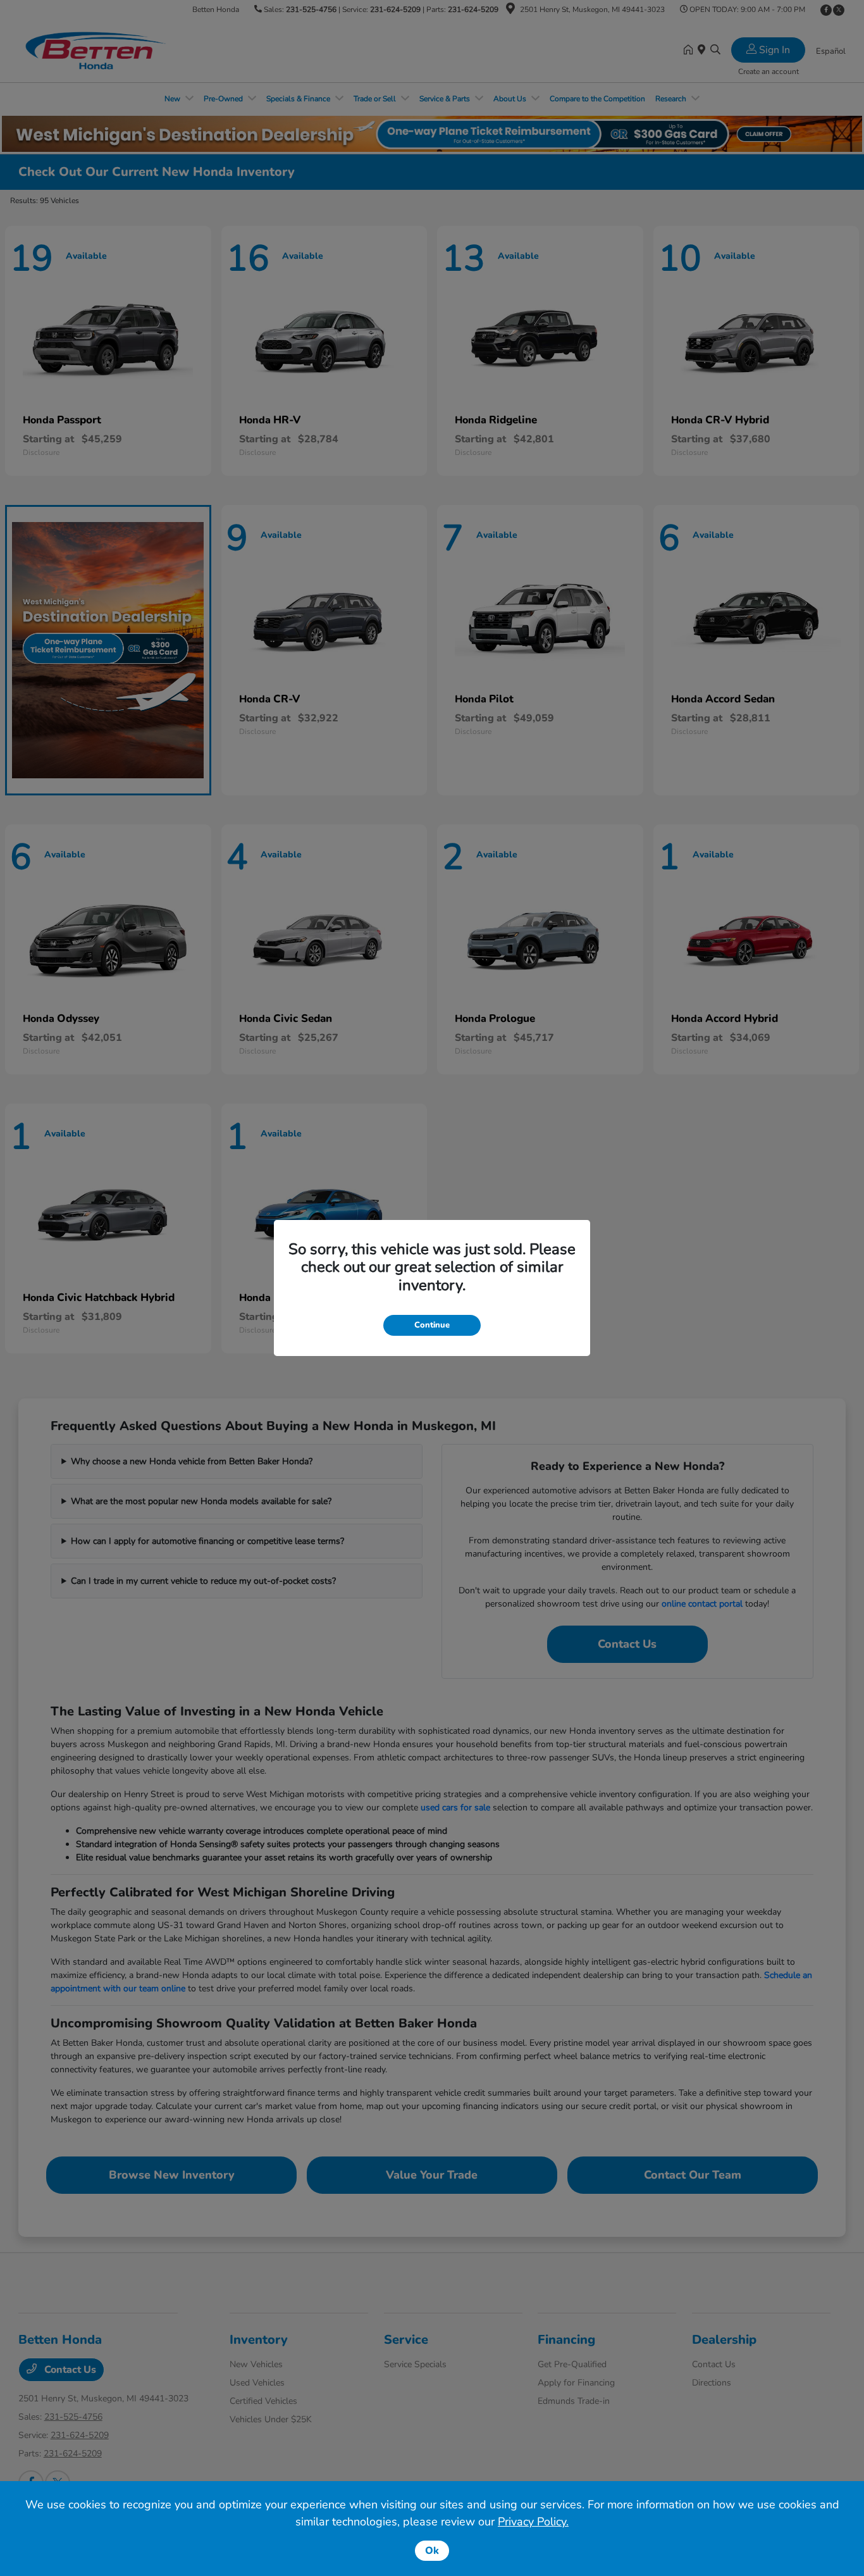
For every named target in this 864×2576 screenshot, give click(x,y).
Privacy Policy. (533, 2522)
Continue (432, 1325)
